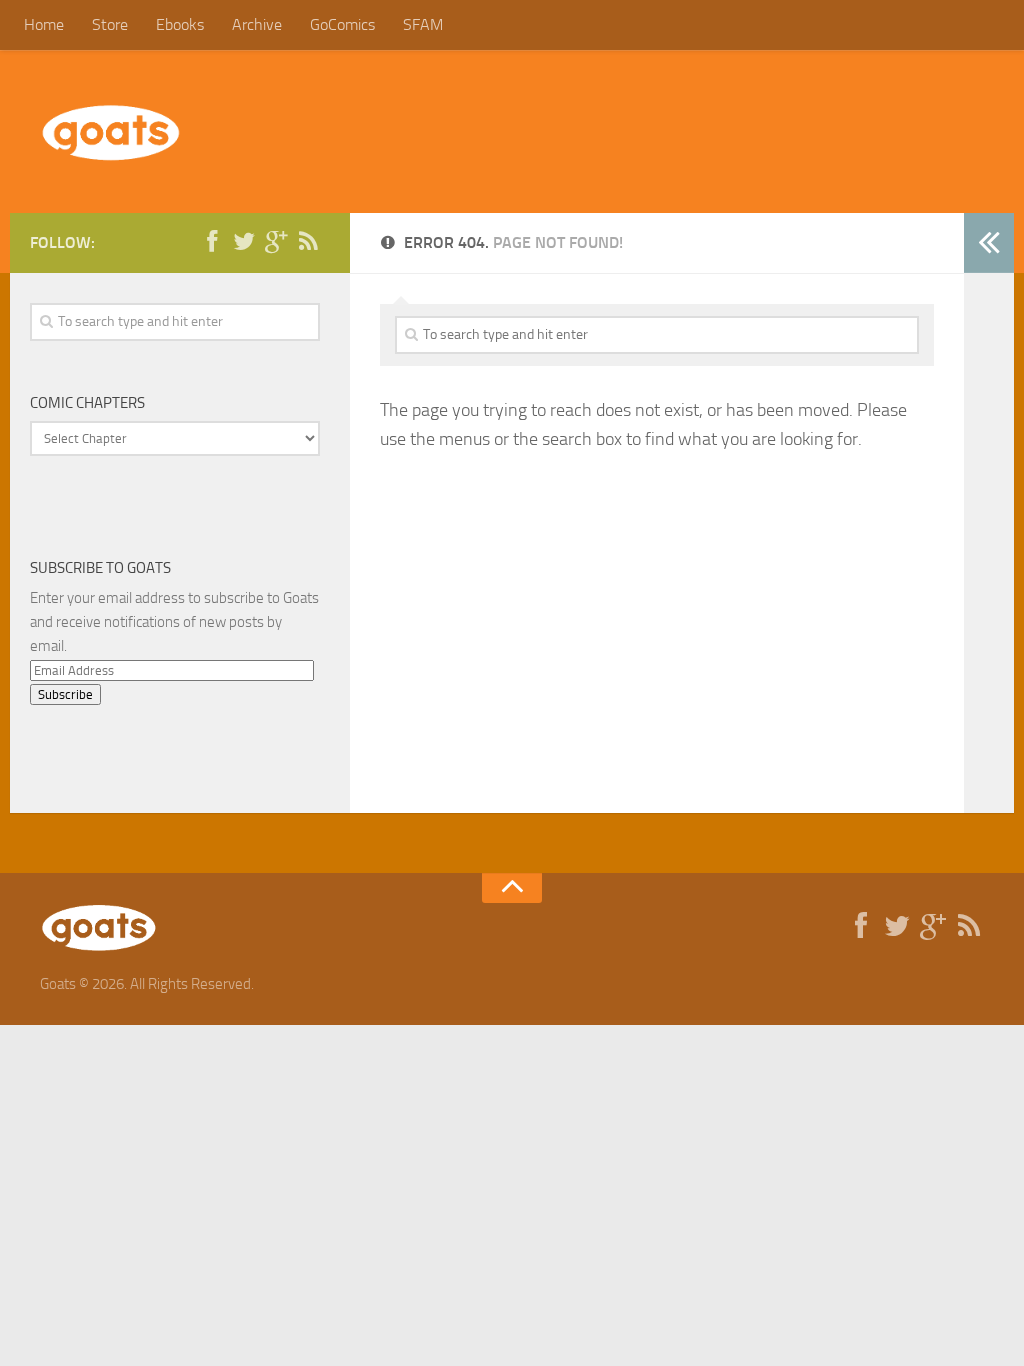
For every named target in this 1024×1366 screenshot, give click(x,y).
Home (44, 24)
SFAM (423, 24)
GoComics (342, 24)
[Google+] (276, 242)
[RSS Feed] (308, 242)
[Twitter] (244, 242)
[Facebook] (212, 242)
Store (110, 24)
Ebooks (180, 24)
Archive (257, 24)
